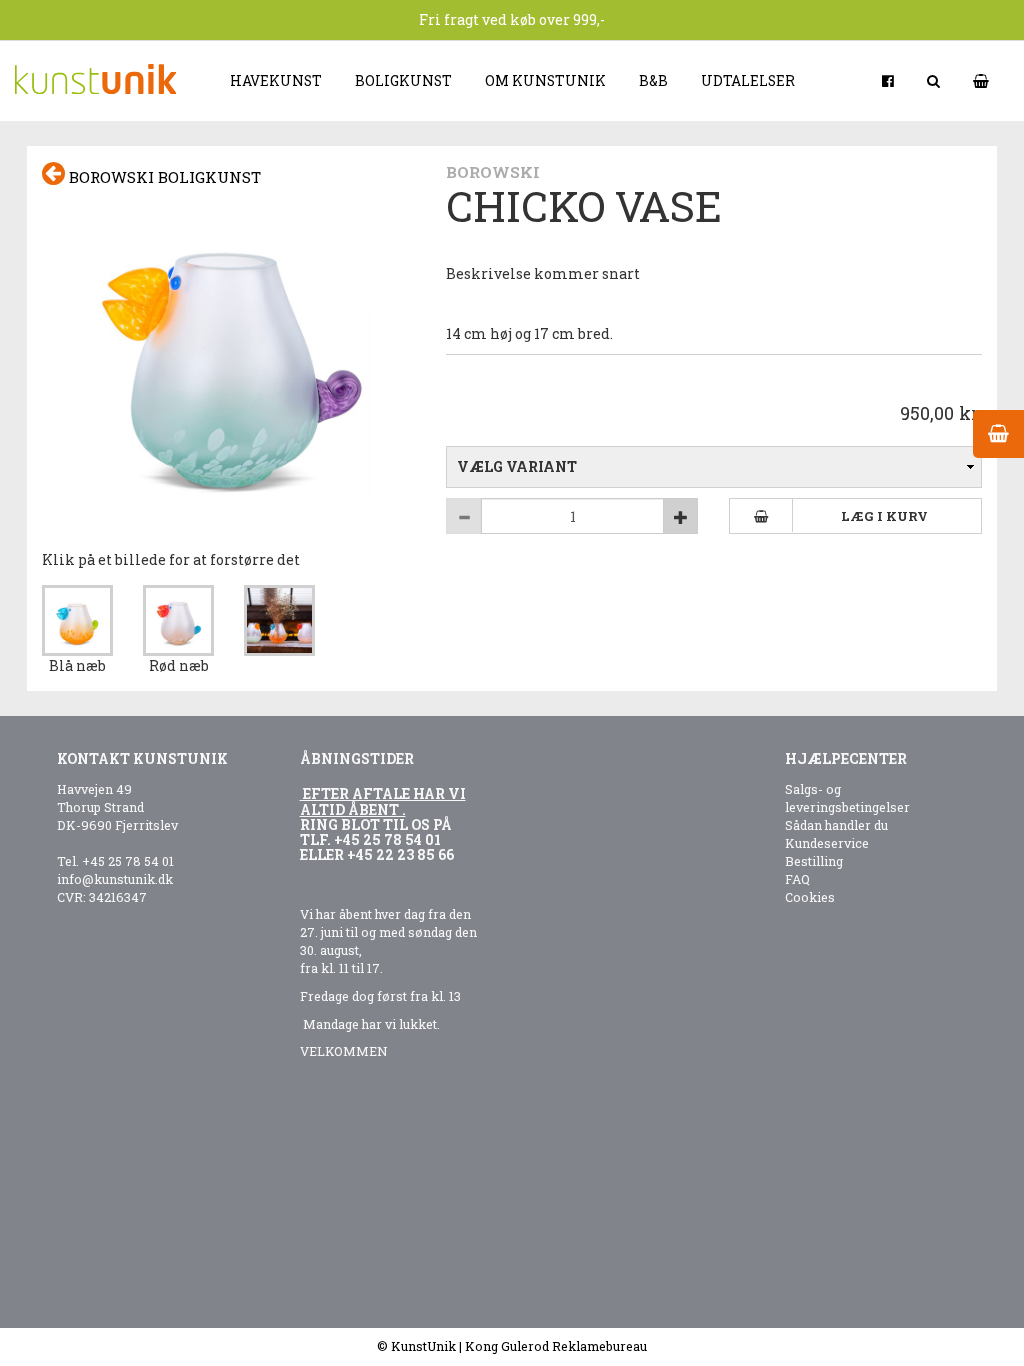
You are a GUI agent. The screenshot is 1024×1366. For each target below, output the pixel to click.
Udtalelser (748, 80)
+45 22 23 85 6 (396, 854)
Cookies (810, 897)
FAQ (797, 879)
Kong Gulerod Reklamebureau (556, 1346)
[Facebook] (889, 80)
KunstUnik (423, 1346)
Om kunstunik (545, 80)
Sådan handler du (836, 825)
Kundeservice (827, 843)
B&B (653, 80)
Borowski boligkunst (163, 177)
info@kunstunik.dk (115, 879)
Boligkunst (403, 80)
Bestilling (814, 861)
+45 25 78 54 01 (128, 861)
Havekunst (276, 80)
